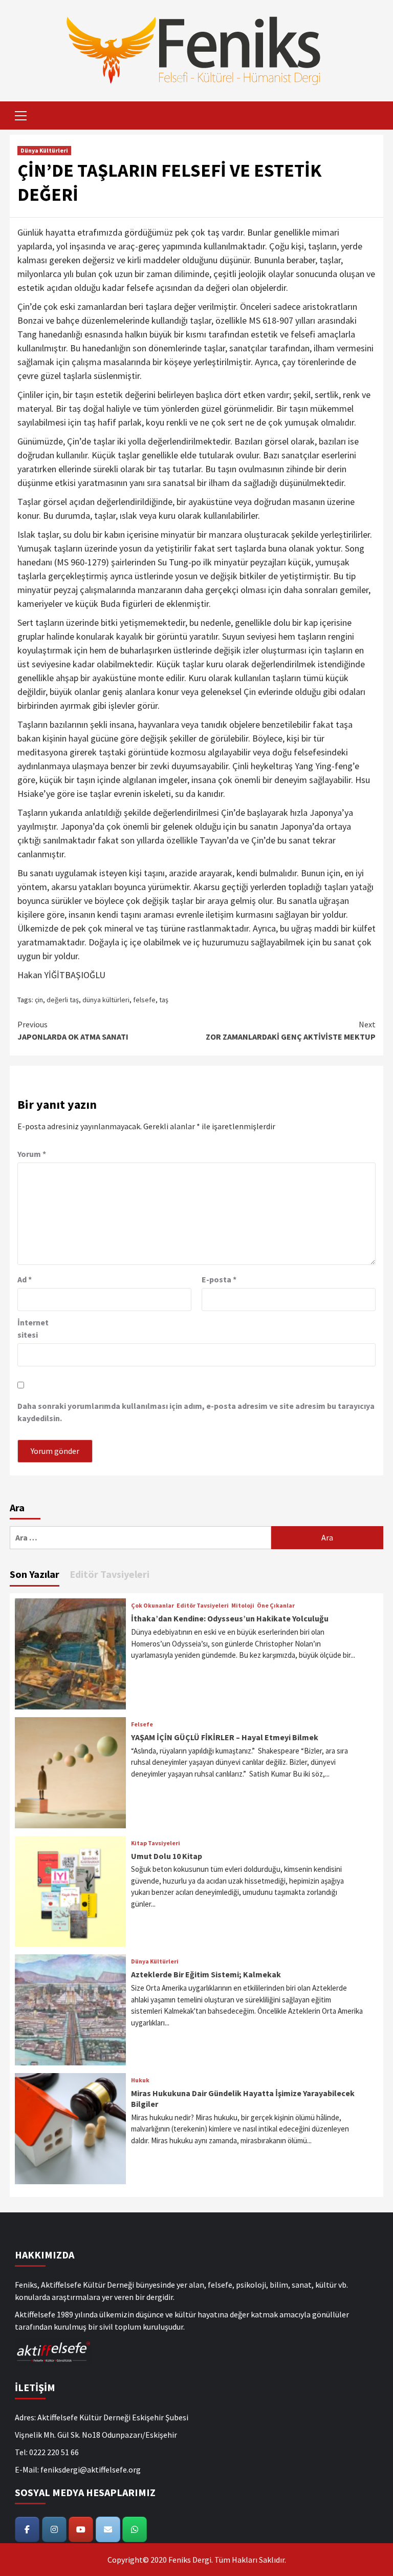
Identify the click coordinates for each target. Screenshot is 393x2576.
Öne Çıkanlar (276, 1606)
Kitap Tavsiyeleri (156, 1843)
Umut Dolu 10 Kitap (167, 1856)
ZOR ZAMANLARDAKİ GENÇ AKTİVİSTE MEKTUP (291, 1030)
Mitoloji (243, 1606)
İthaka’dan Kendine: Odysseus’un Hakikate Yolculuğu (230, 1618)
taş (164, 1000)
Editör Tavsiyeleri (203, 1606)
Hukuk (140, 2080)
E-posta (219, 1279)
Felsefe (142, 1724)
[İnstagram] (54, 2529)
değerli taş (63, 1000)
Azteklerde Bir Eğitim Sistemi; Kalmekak (206, 1974)
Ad (25, 1279)
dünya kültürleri (106, 1000)
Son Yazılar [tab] (35, 1574)
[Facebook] (27, 2529)
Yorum (32, 1154)
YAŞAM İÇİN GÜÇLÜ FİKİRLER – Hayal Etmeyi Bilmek (225, 1737)
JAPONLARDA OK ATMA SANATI (73, 1030)
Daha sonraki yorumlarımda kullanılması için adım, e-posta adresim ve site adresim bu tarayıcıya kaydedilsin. (196, 1412)
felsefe (144, 1000)
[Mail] (108, 2529)
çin (39, 1000)
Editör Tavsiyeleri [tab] (110, 1574)
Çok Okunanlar (152, 1606)
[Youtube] (81, 2529)
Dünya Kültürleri (44, 150)
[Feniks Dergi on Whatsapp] (135, 2529)
